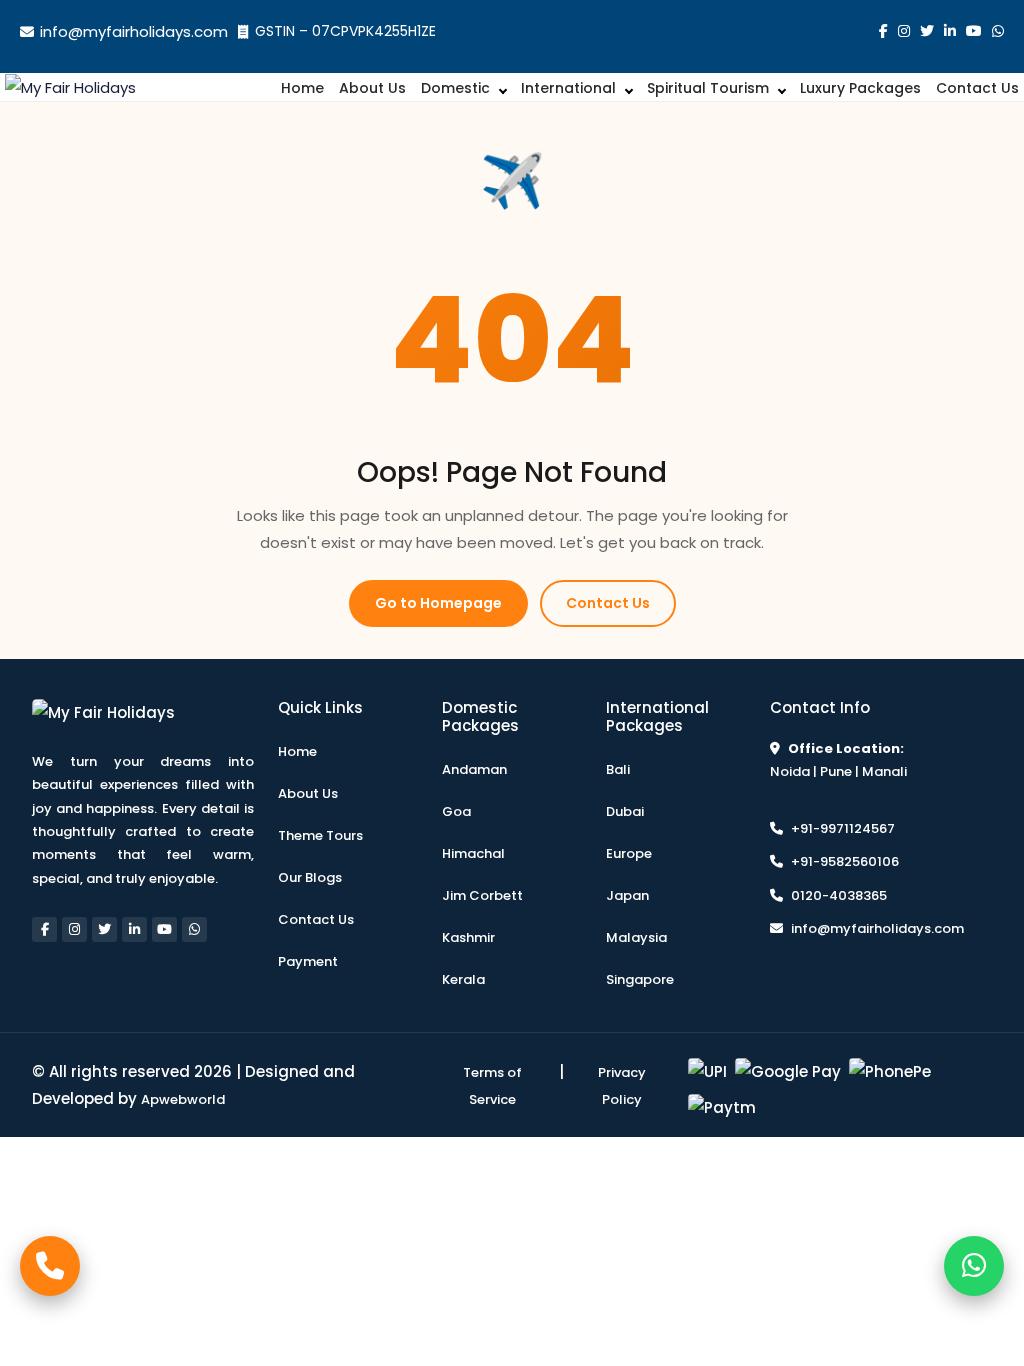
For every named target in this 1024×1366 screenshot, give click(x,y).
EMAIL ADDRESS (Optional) (422, 653)
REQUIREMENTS (373, 723)
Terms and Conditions (522, 826)
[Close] (704, 445)
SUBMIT (512, 899)
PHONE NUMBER (374, 583)
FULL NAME (356, 513)
